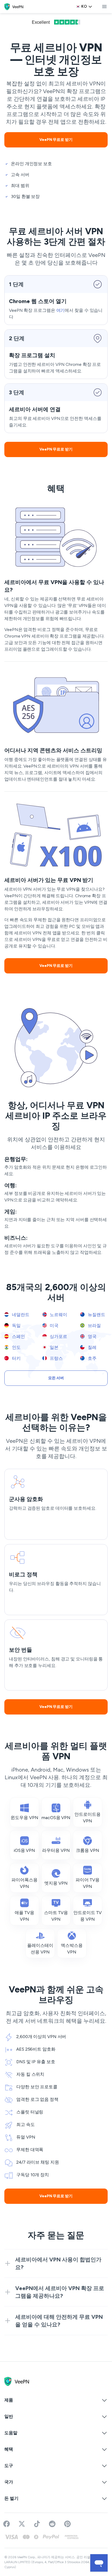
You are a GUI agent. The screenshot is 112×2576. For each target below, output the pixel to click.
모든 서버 (56, 1378)
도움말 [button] (11, 2433)
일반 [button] (9, 2416)
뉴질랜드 (96, 1315)
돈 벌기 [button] (11, 2498)
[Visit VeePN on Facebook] (7, 2524)
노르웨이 (58, 1315)
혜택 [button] (9, 2449)
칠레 (92, 1347)
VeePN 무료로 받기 (56, 140)
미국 (54, 1326)
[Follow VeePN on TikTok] (37, 2524)
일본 (54, 1347)
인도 (16, 1347)
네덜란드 (20, 1315)
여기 (61, 310)
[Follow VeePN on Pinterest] (67, 2524)
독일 (16, 1326)
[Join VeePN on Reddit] (52, 2524)
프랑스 (56, 1358)
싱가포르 (58, 1336)
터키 (16, 1358)
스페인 (18, 1336)
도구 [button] (9, 2466)
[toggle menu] (104, 7)
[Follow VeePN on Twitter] (22, 2524)
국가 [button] (9, 2482)
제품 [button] (9, 2400)
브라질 (94, 1326)
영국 (92, 1336)
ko (84, 6)
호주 (92, 1358)
